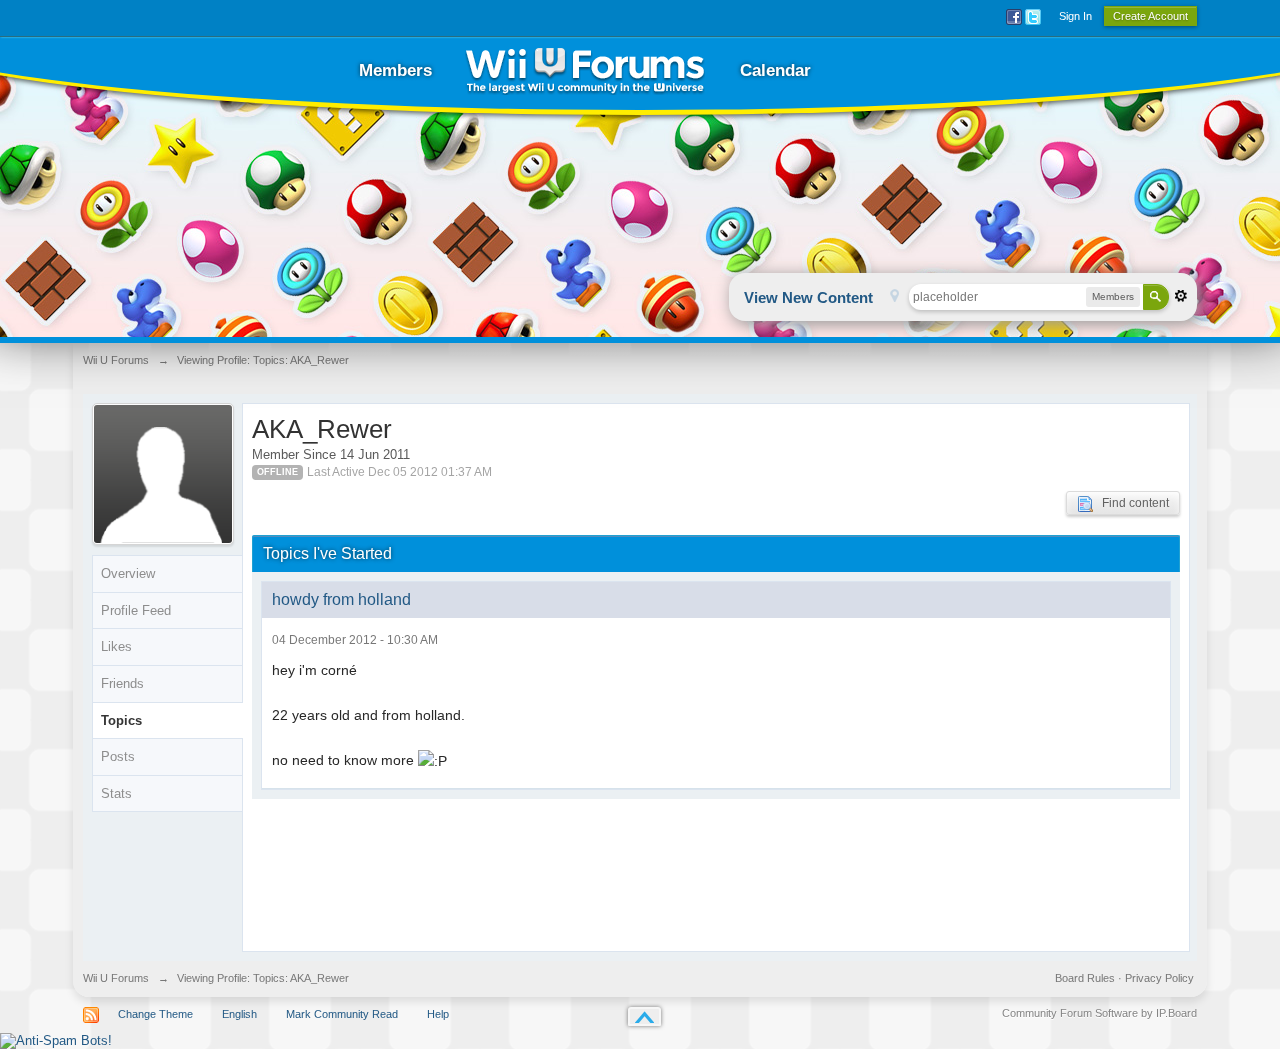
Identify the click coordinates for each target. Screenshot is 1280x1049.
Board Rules (1085, 978)
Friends (122, 683)
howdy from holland (341, 599)
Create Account (1150, 16)
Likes (116, 646)
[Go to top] (644, 1016)
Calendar (775, 70)
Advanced (1181, 296)
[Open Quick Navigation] (894, 297)
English (239, 1014)
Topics (121, 720)
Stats (116, 793)
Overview (128, 573)
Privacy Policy (1159, 978)
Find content (1131, 503)
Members (395, 70)
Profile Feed (136, 610)
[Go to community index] (585, 70)
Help (438, 1014)
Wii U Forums (116, 978)
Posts (118, 756)
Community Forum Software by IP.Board (1099, 1013)
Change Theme (155, 1014)
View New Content (808, 297)
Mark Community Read (342, 1014)
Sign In (1075, 16)
